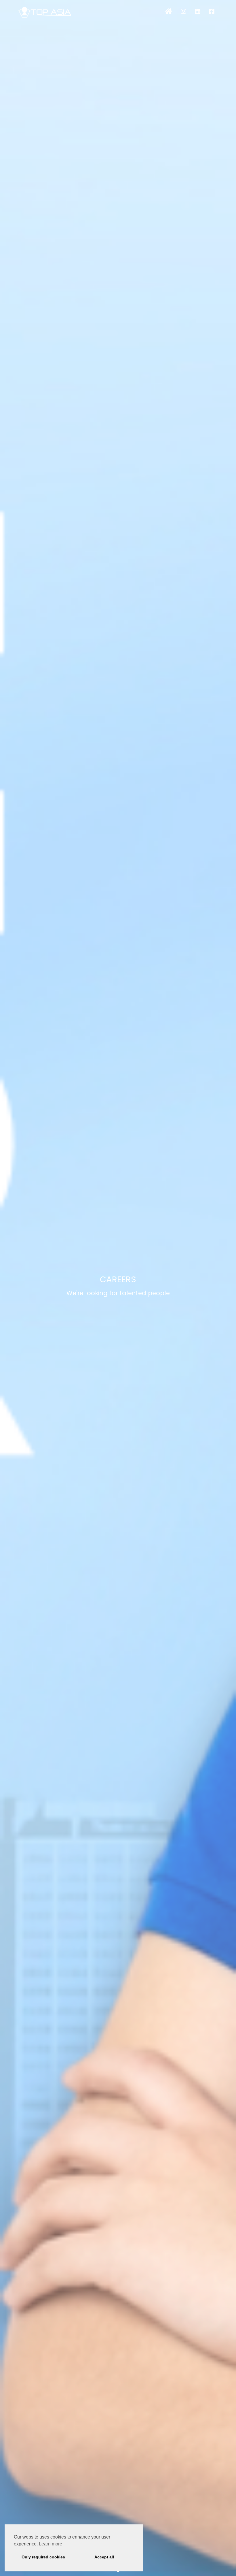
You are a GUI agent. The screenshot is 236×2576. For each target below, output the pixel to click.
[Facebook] (212, 12)
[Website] (169, 12)
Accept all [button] (104, 2557)
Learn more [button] (51, 2544)
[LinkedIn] (198, 12)
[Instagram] (183, 12)
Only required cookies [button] (43, 2557)
